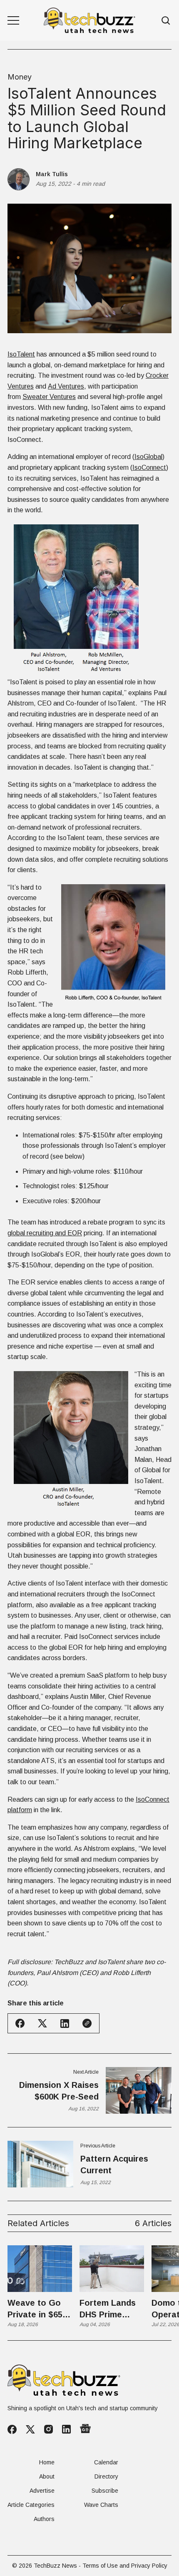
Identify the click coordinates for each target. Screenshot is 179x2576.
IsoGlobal (148, 457)
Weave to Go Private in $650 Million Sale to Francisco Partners (37, 2309)
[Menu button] (13, 20)
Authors (44, 2519)
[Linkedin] (66, 2429)
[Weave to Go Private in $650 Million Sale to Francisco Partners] (40, 2269)
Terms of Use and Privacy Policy (125, 2566)
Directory (106, 2476)
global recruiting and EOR (45, 1233)
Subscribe (105, 2491)
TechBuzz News (55, 2566)
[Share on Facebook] (20, 2023)
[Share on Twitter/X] (42, 2024)
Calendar (106, 2462)
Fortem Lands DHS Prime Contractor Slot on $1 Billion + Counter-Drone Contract (111, 2309)
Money (20, 77)
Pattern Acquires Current (114, 2165)
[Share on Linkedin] (65, 2024)
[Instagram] (48, 2429)
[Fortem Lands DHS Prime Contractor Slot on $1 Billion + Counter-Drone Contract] (112, 2269)
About (47, 2476)
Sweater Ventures (49, 397)
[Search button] (166, 21)
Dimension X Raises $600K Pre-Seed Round (59, 2091)
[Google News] (85, 2429)
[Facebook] (12, 2429)
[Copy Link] (87, 2023)
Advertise (42, 2491)
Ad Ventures (66, 386)
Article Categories (31, 2505)
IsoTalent (21, 354)
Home (47, 2462)
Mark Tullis (52, 174)
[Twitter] (30, 2430)
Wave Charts (101, 2505)
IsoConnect (149, 468)
